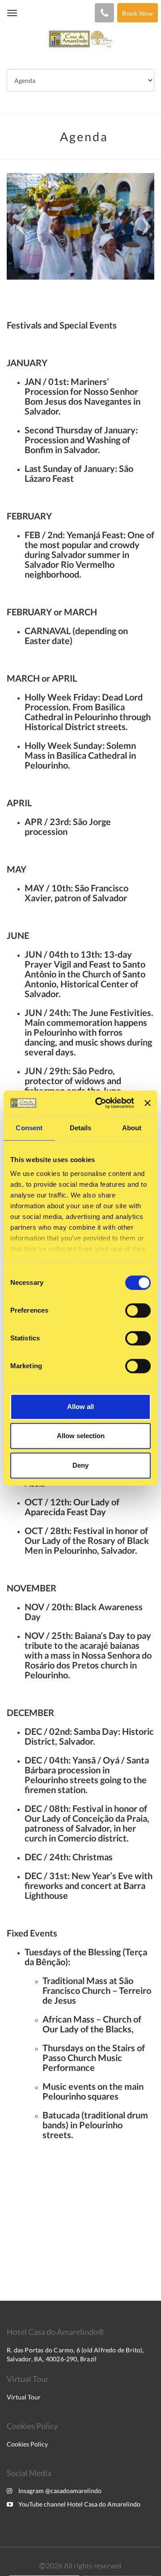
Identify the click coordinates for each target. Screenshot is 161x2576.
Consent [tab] (29, 1128)
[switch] (138, 1310)
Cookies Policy (27, 2444)
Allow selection (81, 1436)
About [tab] (132, 1128)
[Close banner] (148, 1103)
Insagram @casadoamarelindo (60, 2491)
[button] (18, 226)
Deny (80, 1465)
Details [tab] (81, 1128)
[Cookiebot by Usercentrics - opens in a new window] (100, 1103)
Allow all (80, 1407)
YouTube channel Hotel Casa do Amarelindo (79, 2504)
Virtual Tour (24, 2397)
